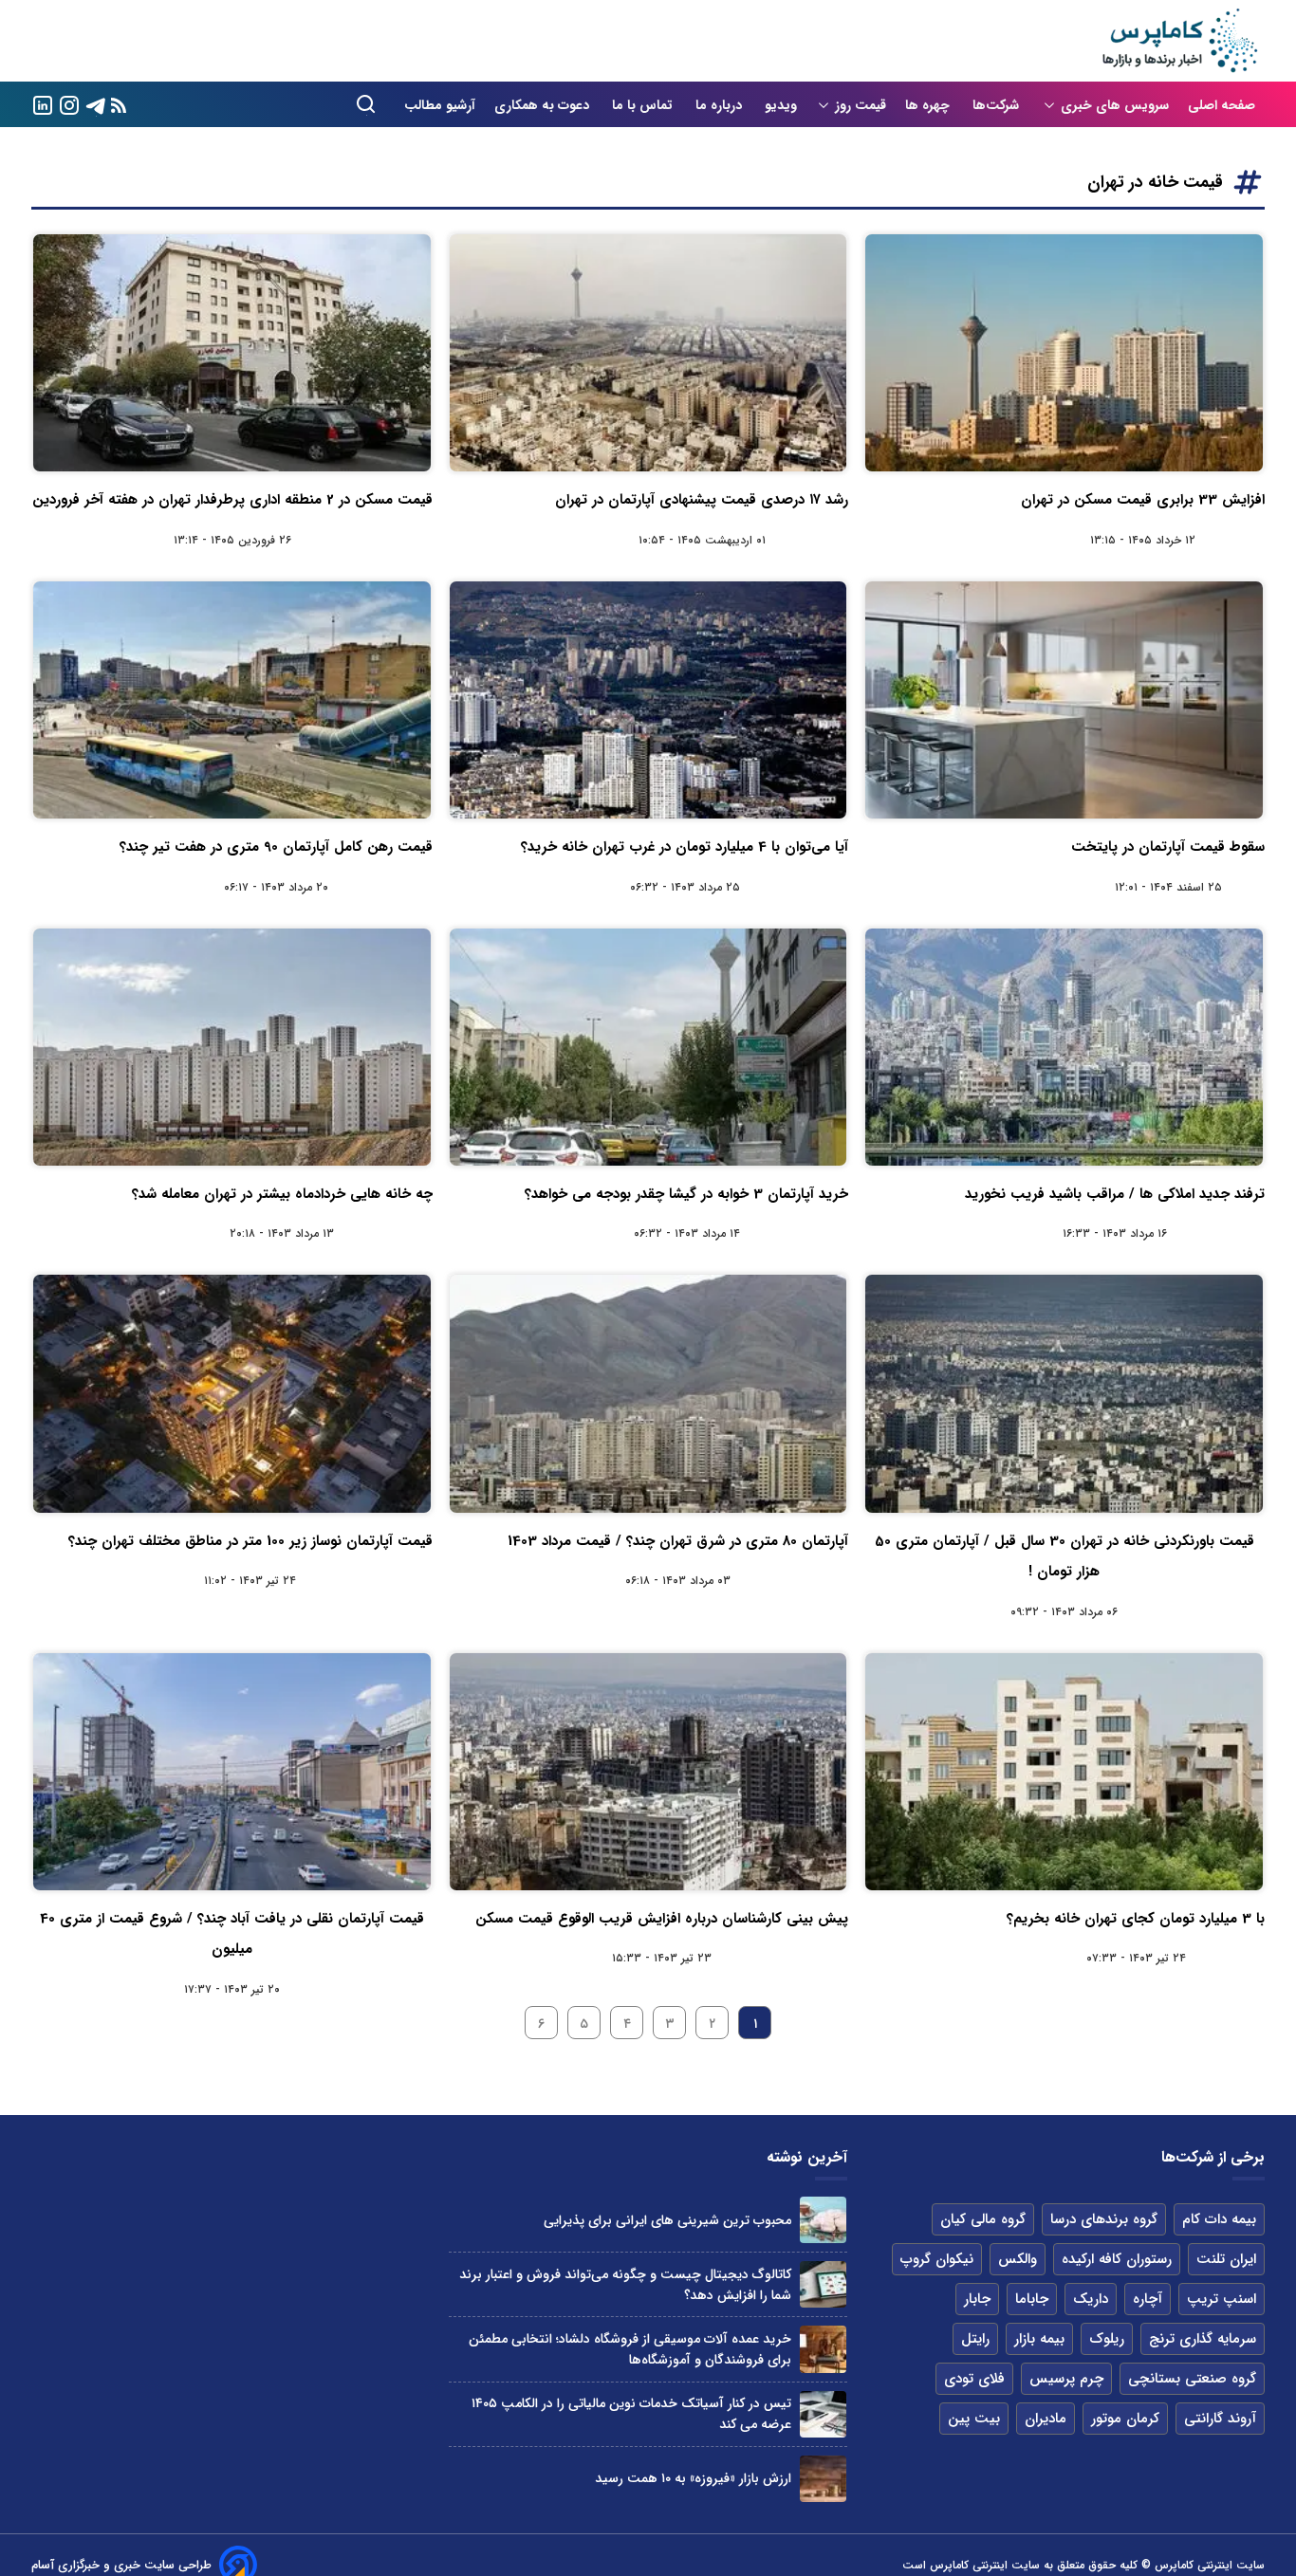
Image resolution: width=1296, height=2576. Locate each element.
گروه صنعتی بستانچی (1192, 2379)
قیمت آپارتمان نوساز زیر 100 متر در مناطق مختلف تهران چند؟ (250, 1541)
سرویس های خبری (1115, 105)
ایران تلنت (1226, 2259)
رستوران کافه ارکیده (1117, 2259)
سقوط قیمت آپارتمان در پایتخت (1168, 847)
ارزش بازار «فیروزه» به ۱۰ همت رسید (693, 2478)
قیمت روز (861, 105)
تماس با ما (644, 105)
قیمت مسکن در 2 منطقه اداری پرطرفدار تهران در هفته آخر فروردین (232, 500)
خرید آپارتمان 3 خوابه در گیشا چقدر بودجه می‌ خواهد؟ (686, 1194)
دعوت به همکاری (544, 105)
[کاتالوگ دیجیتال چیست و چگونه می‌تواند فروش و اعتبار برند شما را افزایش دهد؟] (823, 2284)
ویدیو (781, 105)
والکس (1018, 2259)
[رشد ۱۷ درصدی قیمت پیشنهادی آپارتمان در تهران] (648, 353)
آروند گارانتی (1220, 2419)
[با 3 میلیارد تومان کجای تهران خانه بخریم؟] (1064, 1772)
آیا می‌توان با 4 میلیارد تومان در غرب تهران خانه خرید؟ (685, 847)
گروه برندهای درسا (1104, 2219)
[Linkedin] (43, 104)
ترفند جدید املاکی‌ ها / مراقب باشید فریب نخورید (1115, 1194)
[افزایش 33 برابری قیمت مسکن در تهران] (1064, 353)
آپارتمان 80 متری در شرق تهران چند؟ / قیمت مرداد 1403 (678, 1541)
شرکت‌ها (998, 105)
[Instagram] (69, 104)
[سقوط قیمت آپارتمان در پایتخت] (1064, 700)
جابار (977, 2299)
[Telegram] (96, 104)
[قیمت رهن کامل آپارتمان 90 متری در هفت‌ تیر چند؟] (232, 700)
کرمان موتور (1125, 2419)
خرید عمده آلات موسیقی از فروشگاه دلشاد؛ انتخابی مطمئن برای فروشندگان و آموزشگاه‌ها (630, 2349)
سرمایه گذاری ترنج (1203, 2339)
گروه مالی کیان (983, 2219)
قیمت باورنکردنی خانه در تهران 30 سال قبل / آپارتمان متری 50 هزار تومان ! (1065, 1556)
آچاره (1148, 2299)
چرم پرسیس (1066, 2379)
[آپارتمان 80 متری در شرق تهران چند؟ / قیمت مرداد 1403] (648, 1393)
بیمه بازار (1039, 2339)
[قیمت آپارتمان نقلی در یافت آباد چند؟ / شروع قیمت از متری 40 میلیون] (232, 1772)
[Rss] (119, 105)
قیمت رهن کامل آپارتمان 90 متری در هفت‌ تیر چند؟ (276, 847)
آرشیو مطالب (440, 105)
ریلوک (1107, 2339)
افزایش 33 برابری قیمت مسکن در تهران (1143, 500)
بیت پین (974, 2419)
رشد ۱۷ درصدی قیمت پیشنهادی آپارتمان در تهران (702, 500)
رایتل (975, 2339)
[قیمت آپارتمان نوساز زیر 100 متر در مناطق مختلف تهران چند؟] (232, 1393)
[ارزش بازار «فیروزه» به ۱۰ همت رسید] (823, 2479)
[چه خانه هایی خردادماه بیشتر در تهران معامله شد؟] (232, 1047)
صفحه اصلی (1222, 105)
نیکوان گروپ (937, 2259)
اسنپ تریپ (1222, 2299)
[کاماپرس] (1179, 41)
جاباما (1032, 2299)
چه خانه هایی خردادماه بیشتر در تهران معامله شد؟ (282, 1194)
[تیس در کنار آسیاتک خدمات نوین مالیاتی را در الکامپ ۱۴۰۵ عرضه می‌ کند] (823, 2414)
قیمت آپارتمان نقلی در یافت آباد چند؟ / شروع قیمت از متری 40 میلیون (232, 1934)
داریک (1091, 2299)
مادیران (1046, 2419)
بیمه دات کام (1219, 2219)
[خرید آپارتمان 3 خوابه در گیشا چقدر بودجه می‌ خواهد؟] (648, 1047)
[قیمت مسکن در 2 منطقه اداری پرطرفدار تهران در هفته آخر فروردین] (232, 353)
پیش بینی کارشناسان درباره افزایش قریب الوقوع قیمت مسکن (662, 1919)
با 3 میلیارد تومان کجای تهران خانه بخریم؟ (1136, 1919)
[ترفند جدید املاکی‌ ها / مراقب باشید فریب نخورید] (1064, 1047)
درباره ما (721, 105)
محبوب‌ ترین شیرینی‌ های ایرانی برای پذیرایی (667, 2220)
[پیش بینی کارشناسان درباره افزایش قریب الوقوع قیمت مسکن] (648, 1772)
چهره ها (929, 105)
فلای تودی (974, 2379)
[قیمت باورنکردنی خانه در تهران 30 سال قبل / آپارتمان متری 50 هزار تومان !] (1064, 1393)
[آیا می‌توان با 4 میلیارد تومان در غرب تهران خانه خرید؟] (648, 700)
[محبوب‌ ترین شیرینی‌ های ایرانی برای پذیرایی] (823, 2220)
